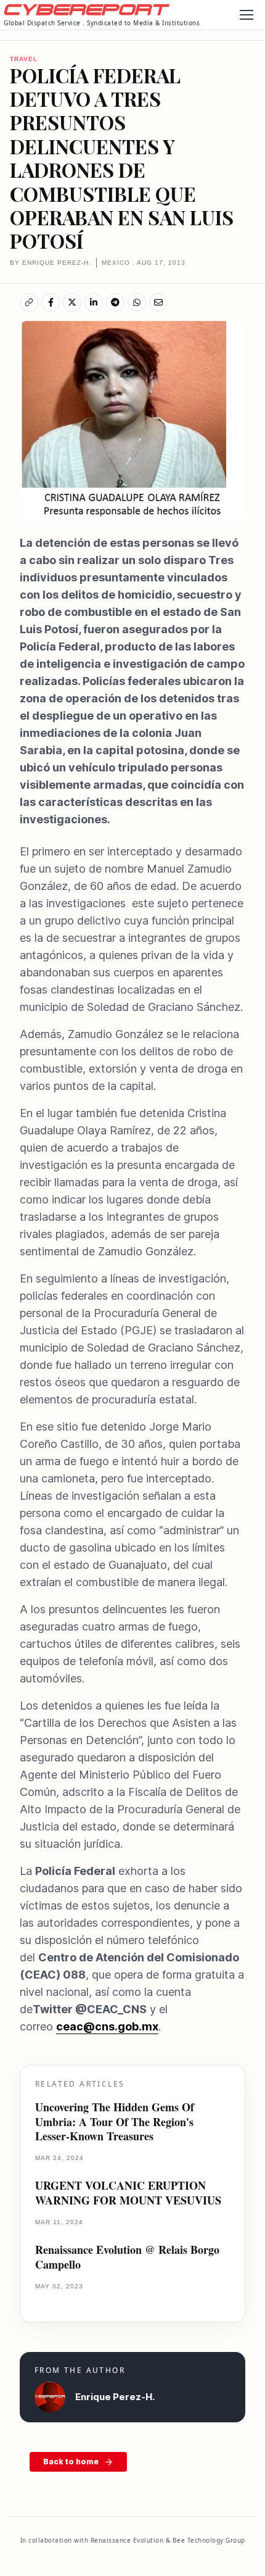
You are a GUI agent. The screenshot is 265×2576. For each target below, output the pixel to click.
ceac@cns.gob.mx (107, 2026)
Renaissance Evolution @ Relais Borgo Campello (127, 2257)
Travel (24, 59)
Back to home (71, 2462)
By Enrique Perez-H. (51, 263)
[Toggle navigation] (246, 15)
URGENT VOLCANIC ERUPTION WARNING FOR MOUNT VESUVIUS (128, 2193)
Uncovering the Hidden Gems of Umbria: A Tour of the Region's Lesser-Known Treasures (115, 2122)
